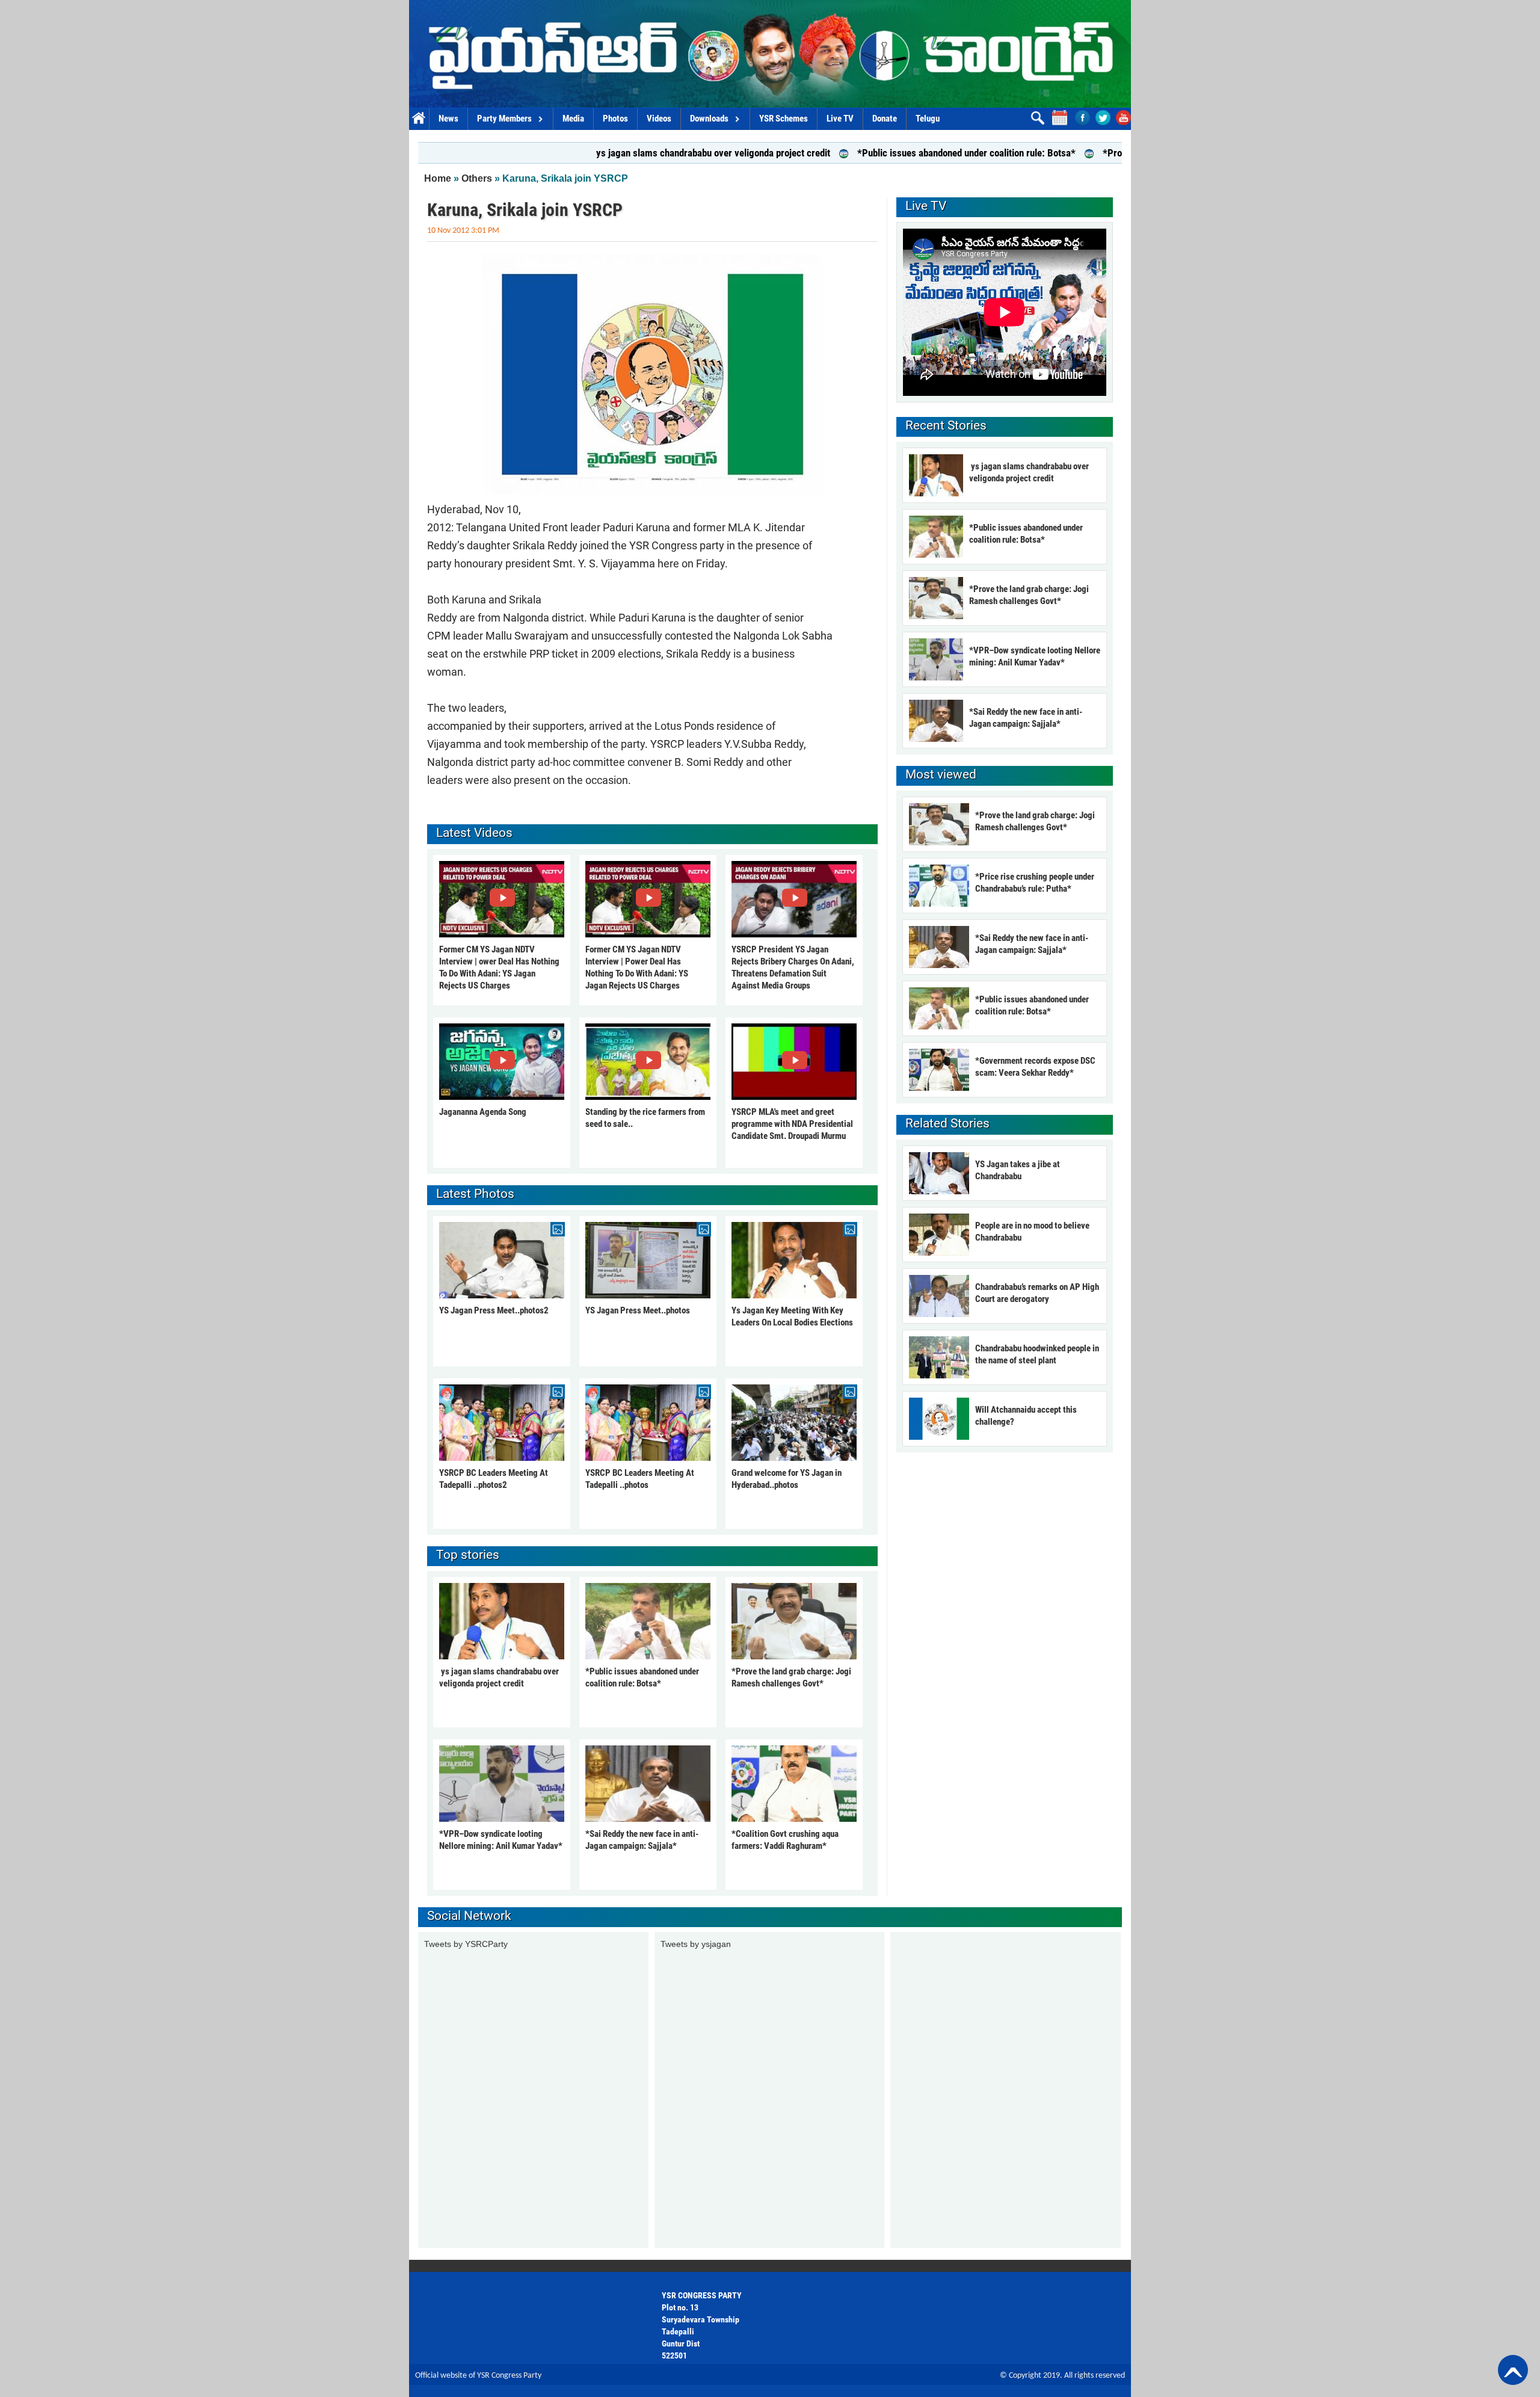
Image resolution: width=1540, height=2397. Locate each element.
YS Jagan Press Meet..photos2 (494, 1310)
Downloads (709, 119)
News (448, 119)
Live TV (840, 119)
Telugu (928, 119)
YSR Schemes (784, 119)
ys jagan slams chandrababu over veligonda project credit (607, 153)
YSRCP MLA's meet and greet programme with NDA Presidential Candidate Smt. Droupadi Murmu (792, 1124)
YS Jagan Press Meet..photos (638, 1310)
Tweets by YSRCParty (466, 1944)
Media (573, 119)
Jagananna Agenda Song (483, 1112)
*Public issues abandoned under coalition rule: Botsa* (861, 153)
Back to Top (1513, 2370)
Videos (659, 119)
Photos (615, 119)
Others (477, 178)
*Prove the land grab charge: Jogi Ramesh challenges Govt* (1120, 153)
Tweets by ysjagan (696, 1944)
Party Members (504, 119)
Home (419, 119)
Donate (885, 119)
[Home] (770, 54)
